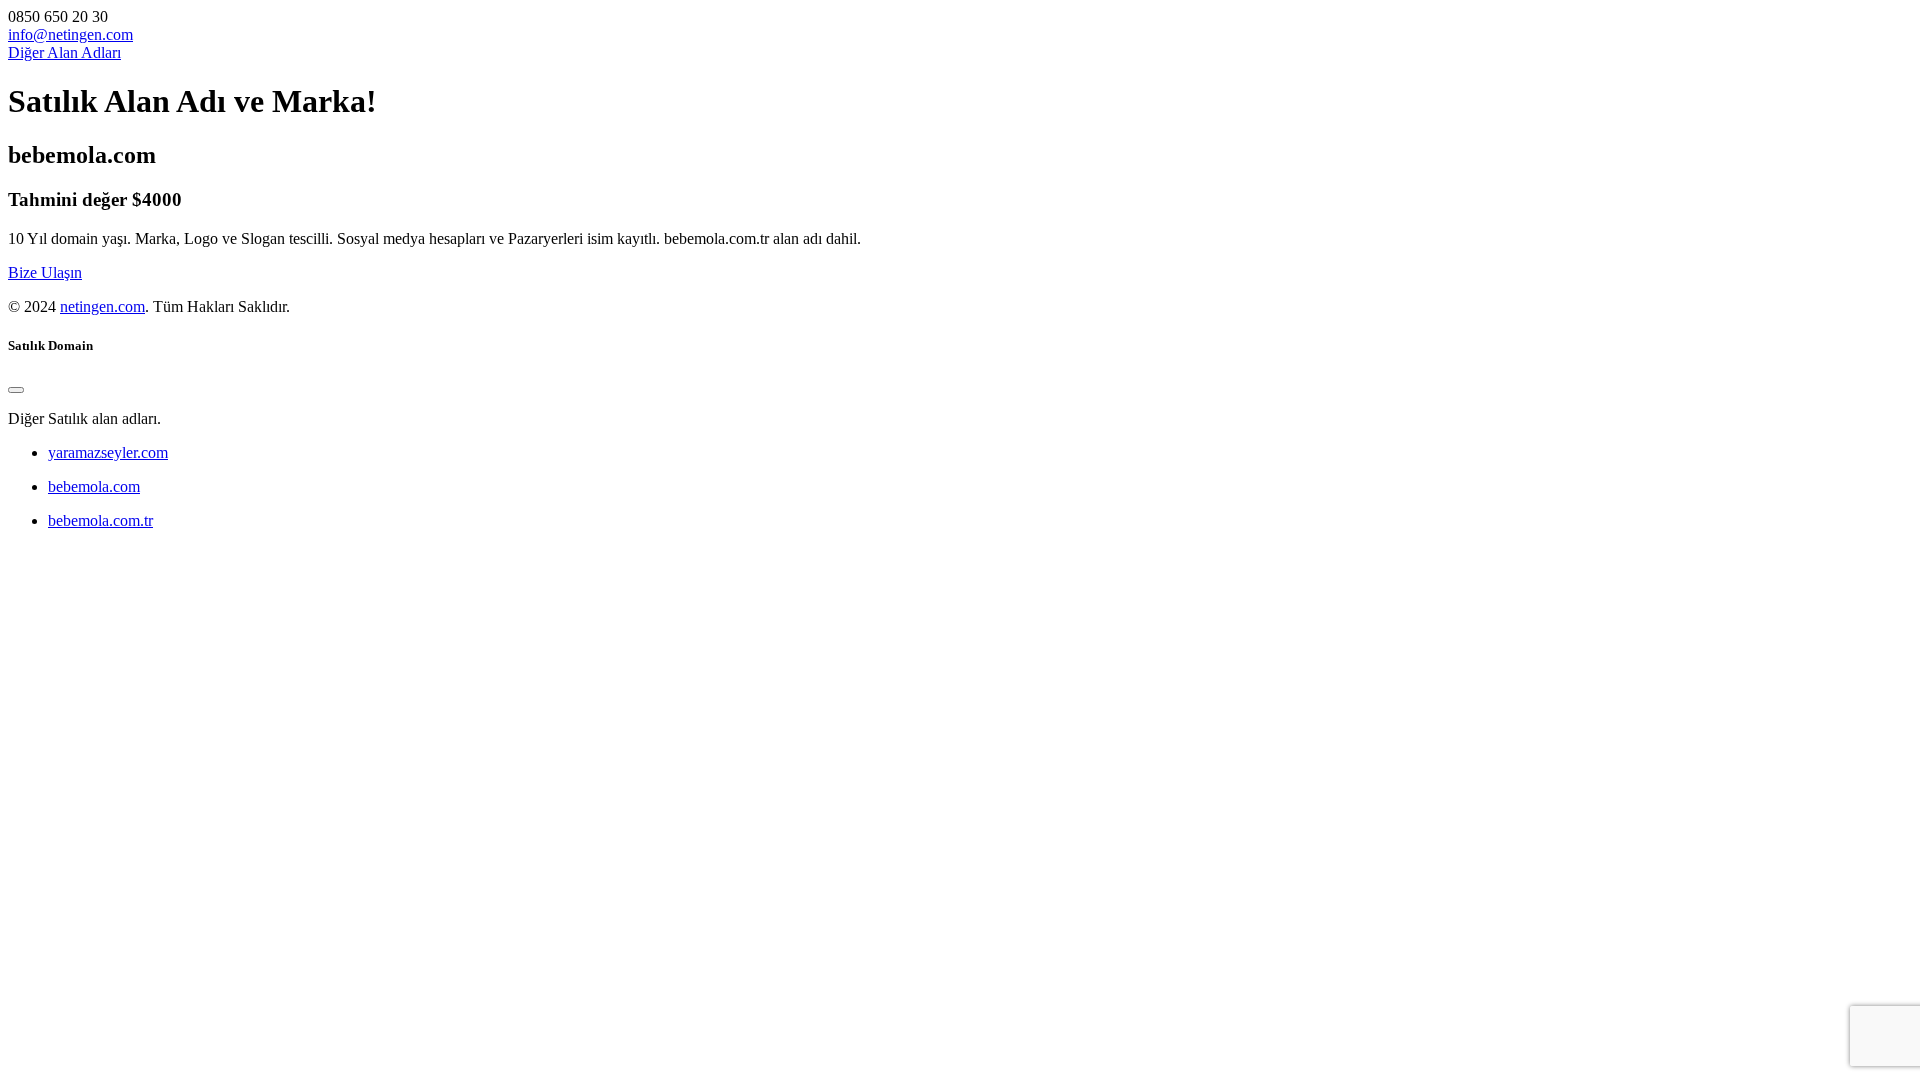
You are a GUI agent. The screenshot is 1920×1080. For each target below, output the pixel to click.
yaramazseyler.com (108, 452)
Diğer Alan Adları (64, 52)
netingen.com (102, 306)
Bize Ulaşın (45, 272)
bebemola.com (94, 486)
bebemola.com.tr (100, 520)
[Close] (16, 390)
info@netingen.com (70, 34)
